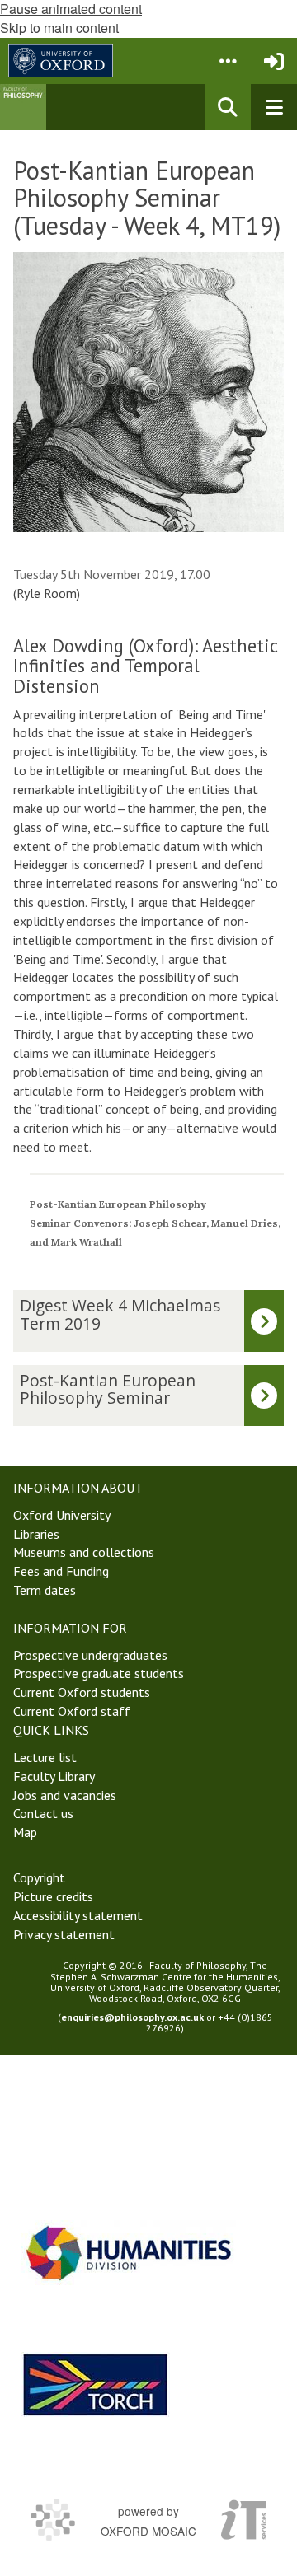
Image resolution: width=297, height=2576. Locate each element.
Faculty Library (54, 1776)
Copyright (39, 1877)
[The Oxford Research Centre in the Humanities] (96, 2384)
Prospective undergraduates (90, 1655)
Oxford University (62, 1515)
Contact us (43, 1813)
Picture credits (53, 1896)
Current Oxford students (82, 1692)
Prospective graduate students (99, 1673)
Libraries (36, 1534)
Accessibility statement (78, 1915)
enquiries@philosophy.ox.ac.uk (132, 2017)
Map (25, 1832)
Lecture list (45, 1757)
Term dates (45, 1590)
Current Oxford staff (72, 1711)
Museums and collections (84, 1552)
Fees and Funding (61, 1571)
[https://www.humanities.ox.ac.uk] (129, 2253)
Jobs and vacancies (65, 1795)
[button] (228, 61)
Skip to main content (59, 28)
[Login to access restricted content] (274, 61)
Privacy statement (64, 1934)
